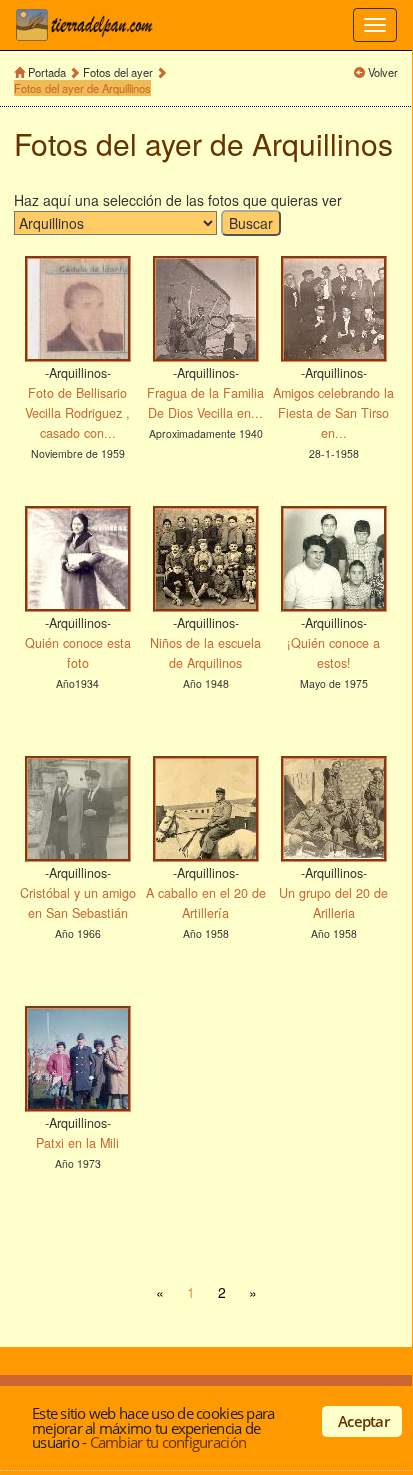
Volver (383, 72)
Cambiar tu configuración (168, 1442)
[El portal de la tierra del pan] (90, 25)
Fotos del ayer (118, 72)
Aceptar (363, 1421)
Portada (47, 72)
